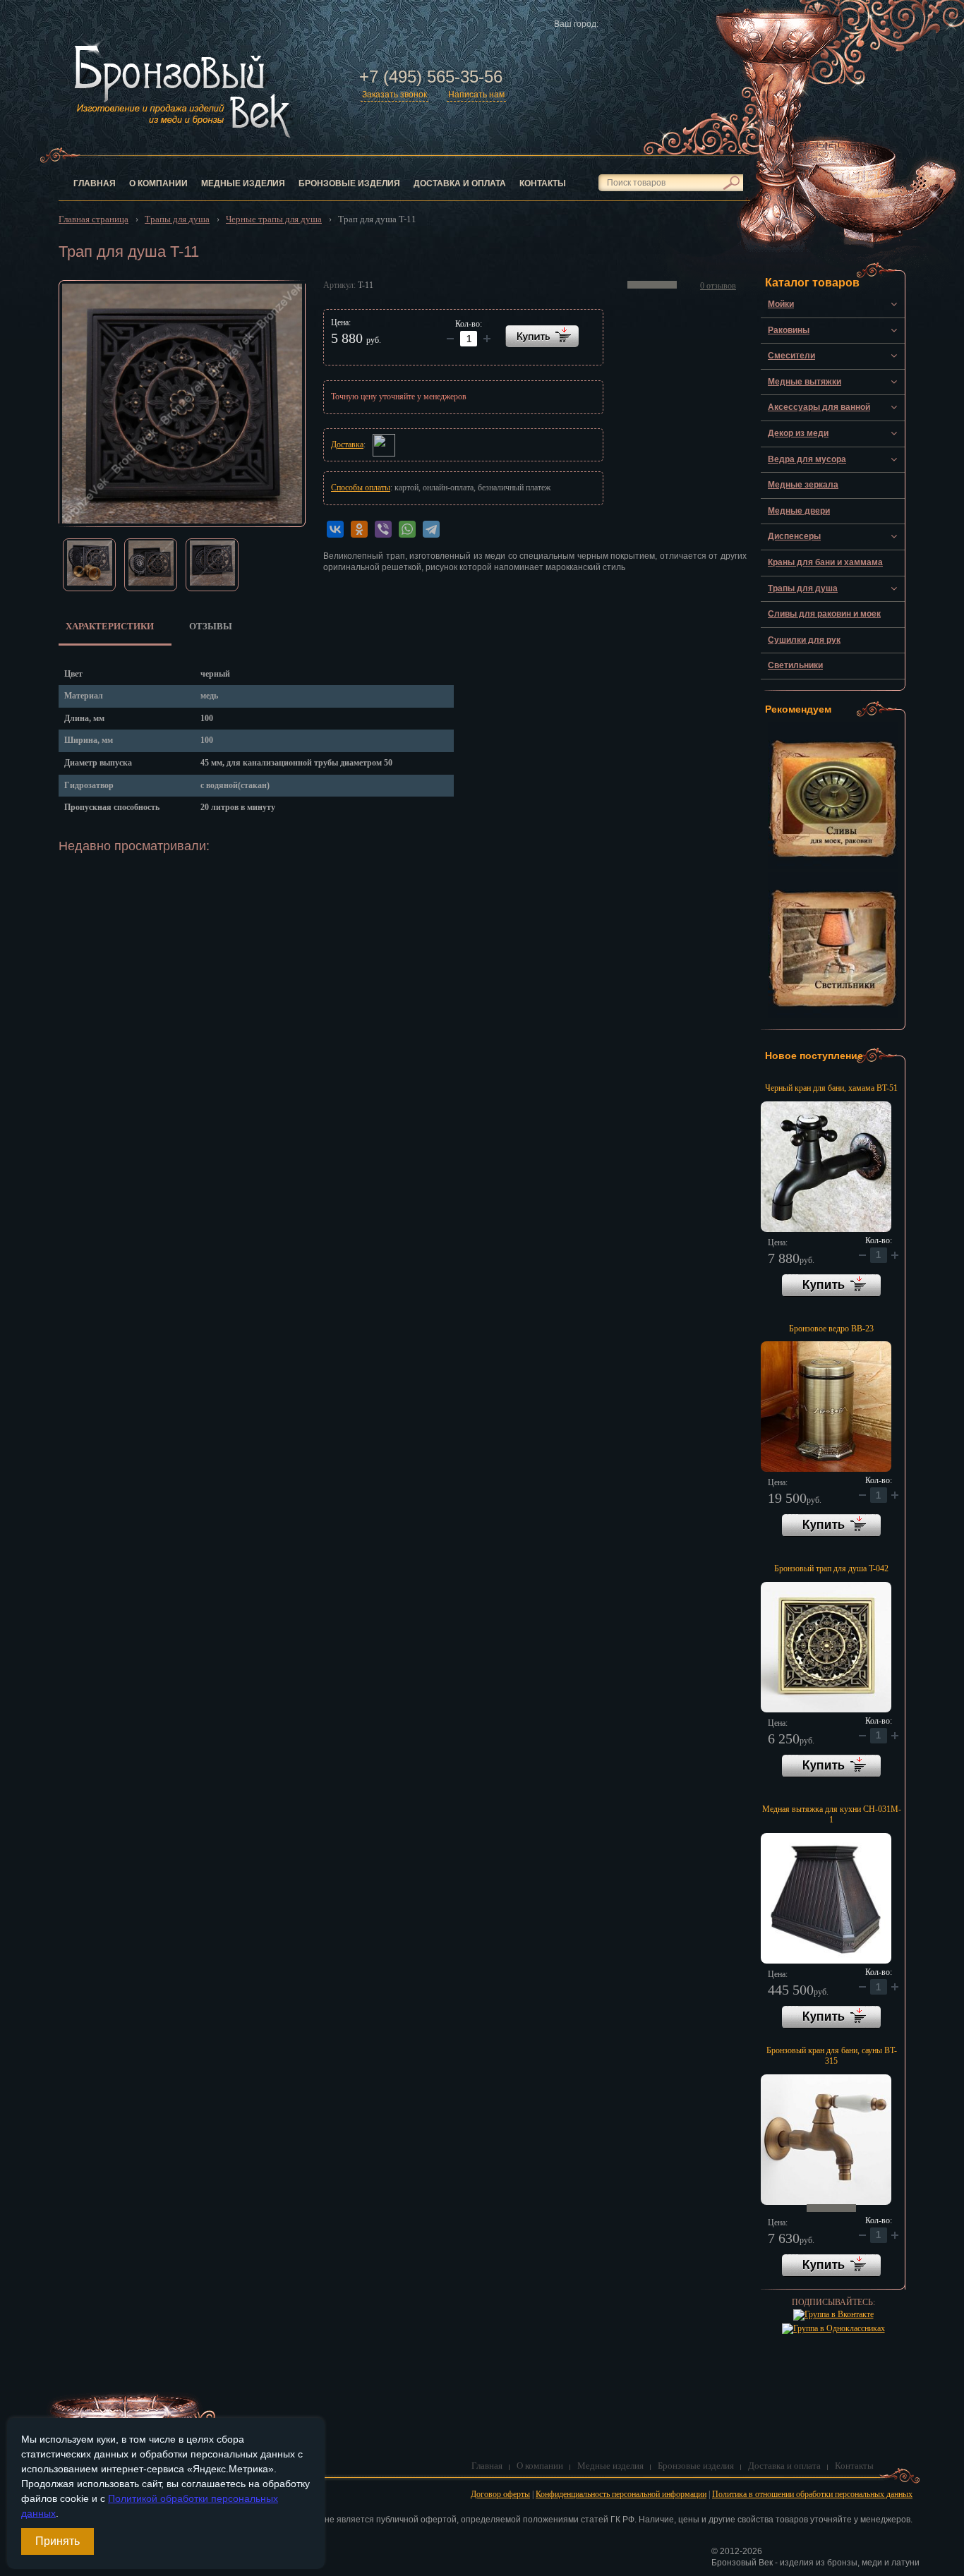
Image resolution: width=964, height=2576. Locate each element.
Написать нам (476, 95)
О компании (158, 183)
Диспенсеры (794, 536)
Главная (95, 183)
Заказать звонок (394, 95)
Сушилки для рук (804, 640)
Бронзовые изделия (349, 183)
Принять (58, 2541)
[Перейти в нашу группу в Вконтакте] (833, 2314)
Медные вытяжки (805, 382)
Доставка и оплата (460, 183)
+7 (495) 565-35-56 (431, 77)
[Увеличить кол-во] (450, 339)
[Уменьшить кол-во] (487, 339)
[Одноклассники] (359, 529)
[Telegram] (431, 529)
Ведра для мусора (807, 459)
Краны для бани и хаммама (825, 562)
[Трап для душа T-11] (182, 404)
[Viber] (383, 529)
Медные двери (799, 511)
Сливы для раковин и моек (824, 614)
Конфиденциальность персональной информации (621, 2494)
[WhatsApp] (407, 529)
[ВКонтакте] (335, 529)
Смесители (791, 356)
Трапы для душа (803, 588)
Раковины (789, 330)
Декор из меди (798, 433)
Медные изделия (243, 183)
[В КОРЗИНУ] (542, 336)
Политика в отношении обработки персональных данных (812, 2494)
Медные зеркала (803, 485)
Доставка (347, 445)
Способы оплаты (361, 488)
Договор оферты (500, 2494)
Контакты (543, 183)
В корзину (831, 1286)
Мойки (781, 304)
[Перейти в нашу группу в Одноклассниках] (833, 2328)
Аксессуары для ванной (819, 407)
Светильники (795, 665)
